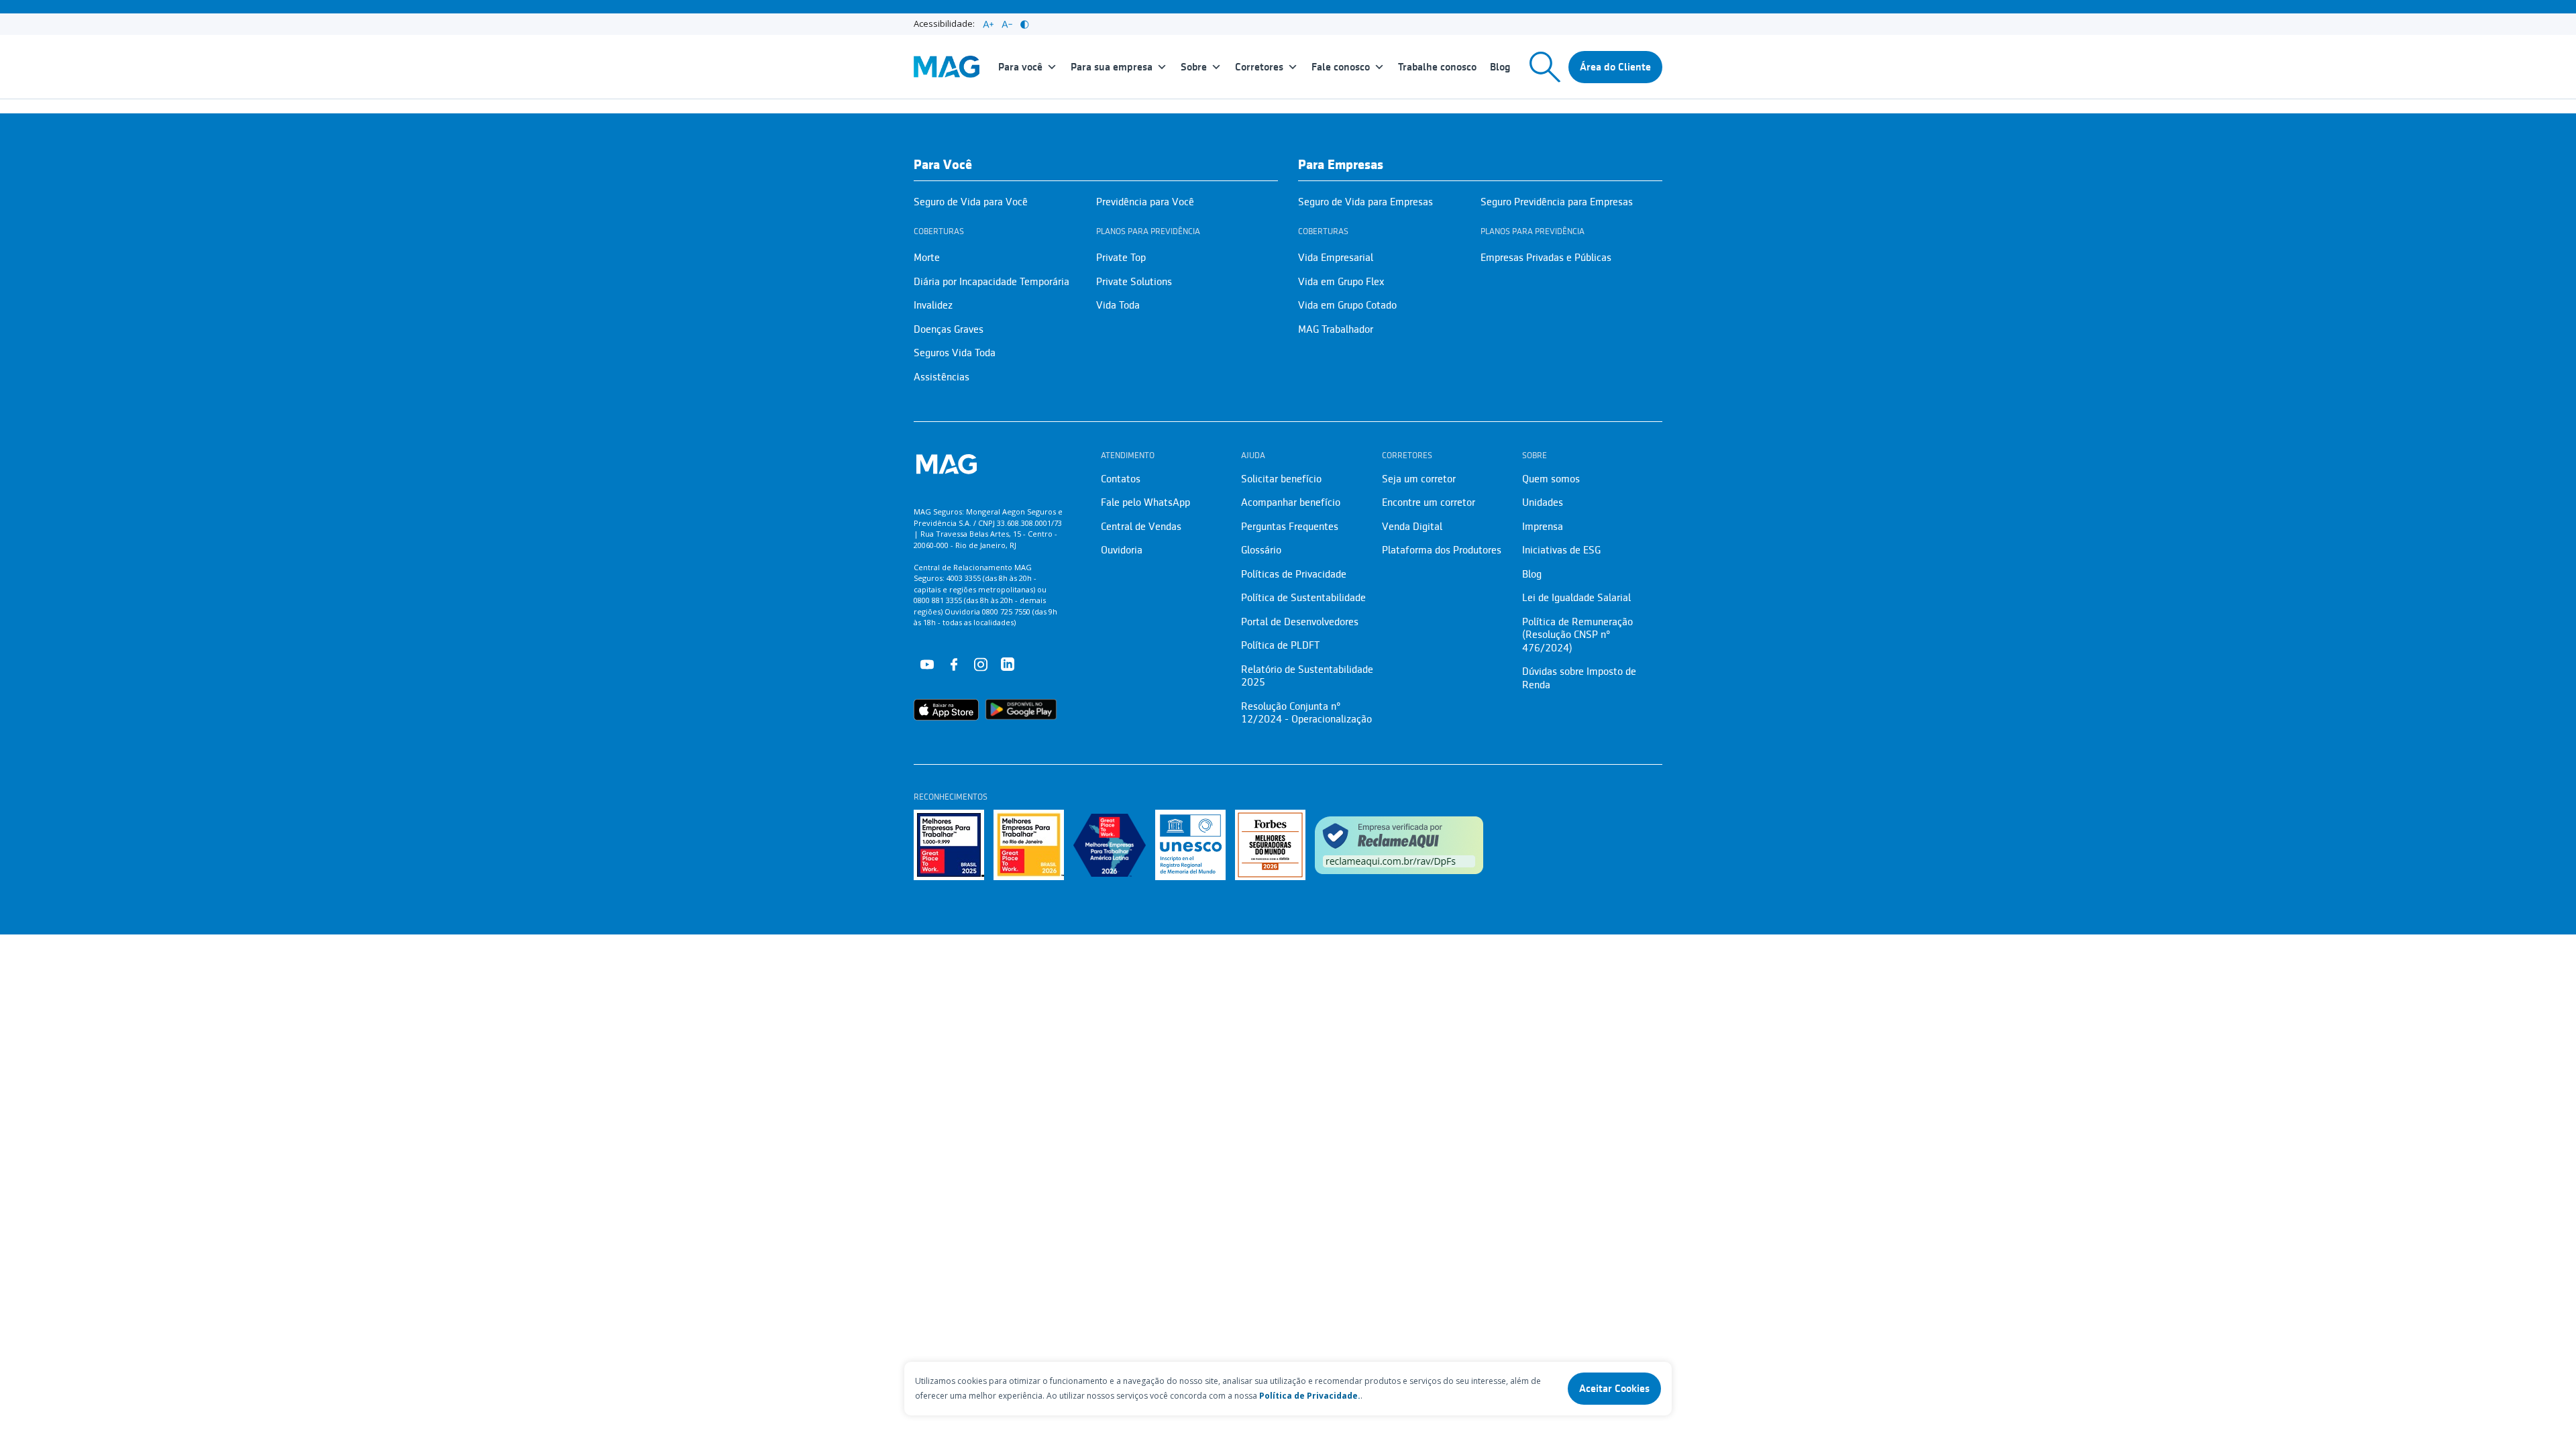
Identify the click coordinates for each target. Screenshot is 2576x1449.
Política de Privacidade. (1310, 1396)
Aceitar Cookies (1614, 1389)
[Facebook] (954, 663)
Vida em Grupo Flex (1341, 282)
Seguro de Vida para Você (971, 202)
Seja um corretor (1419, 479)
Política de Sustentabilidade (1303, 598)
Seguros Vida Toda (955, 353)
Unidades (1543, 502)
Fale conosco (1341, 67)
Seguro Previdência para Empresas (1557, 202)
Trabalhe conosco (1437, 67)
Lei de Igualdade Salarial (1576, 598)
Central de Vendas (1141, 527)
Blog (1500, 67)
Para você (1020, 67)
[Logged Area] (1615, 67)
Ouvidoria (1122, 550)
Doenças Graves (949, 329)
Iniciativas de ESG (1561, 550)
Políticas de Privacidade (1294, 574)
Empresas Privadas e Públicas (1546, 258)
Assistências (942, 377)
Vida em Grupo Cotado (1347, 305)
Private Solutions (1134, 282)
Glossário (1261, 550)
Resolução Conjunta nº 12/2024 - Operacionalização (1306, 713)
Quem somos (1551, 479)
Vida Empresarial (1336, 258)
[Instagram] (981, 663)
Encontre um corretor (1429, 502)
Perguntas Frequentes (1290, 527)
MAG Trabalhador (1336, 329)
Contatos (1121, 479)
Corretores (1259, 67)
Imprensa (1543, 527)
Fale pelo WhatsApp (1145, 502)
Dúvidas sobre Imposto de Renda (1579, 678)
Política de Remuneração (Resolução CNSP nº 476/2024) (1577, 635)
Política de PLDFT (1280, 645)
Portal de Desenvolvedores (1300, 622)
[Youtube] (927, 663)
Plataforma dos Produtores (1442, 550)
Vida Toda (1118, 305)
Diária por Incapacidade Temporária (991, 282)
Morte (927, 258)
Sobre (1194, 67)
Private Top (1121, 258)
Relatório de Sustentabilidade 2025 (1307, 676)
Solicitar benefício (1281, 479)
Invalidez (933, 305)
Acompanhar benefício (1291, 502)
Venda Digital (1412, 527)
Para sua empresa (1112, 67)
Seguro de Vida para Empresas (1365, 202)
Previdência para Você (1145, 202)
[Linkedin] (1008, 663)
